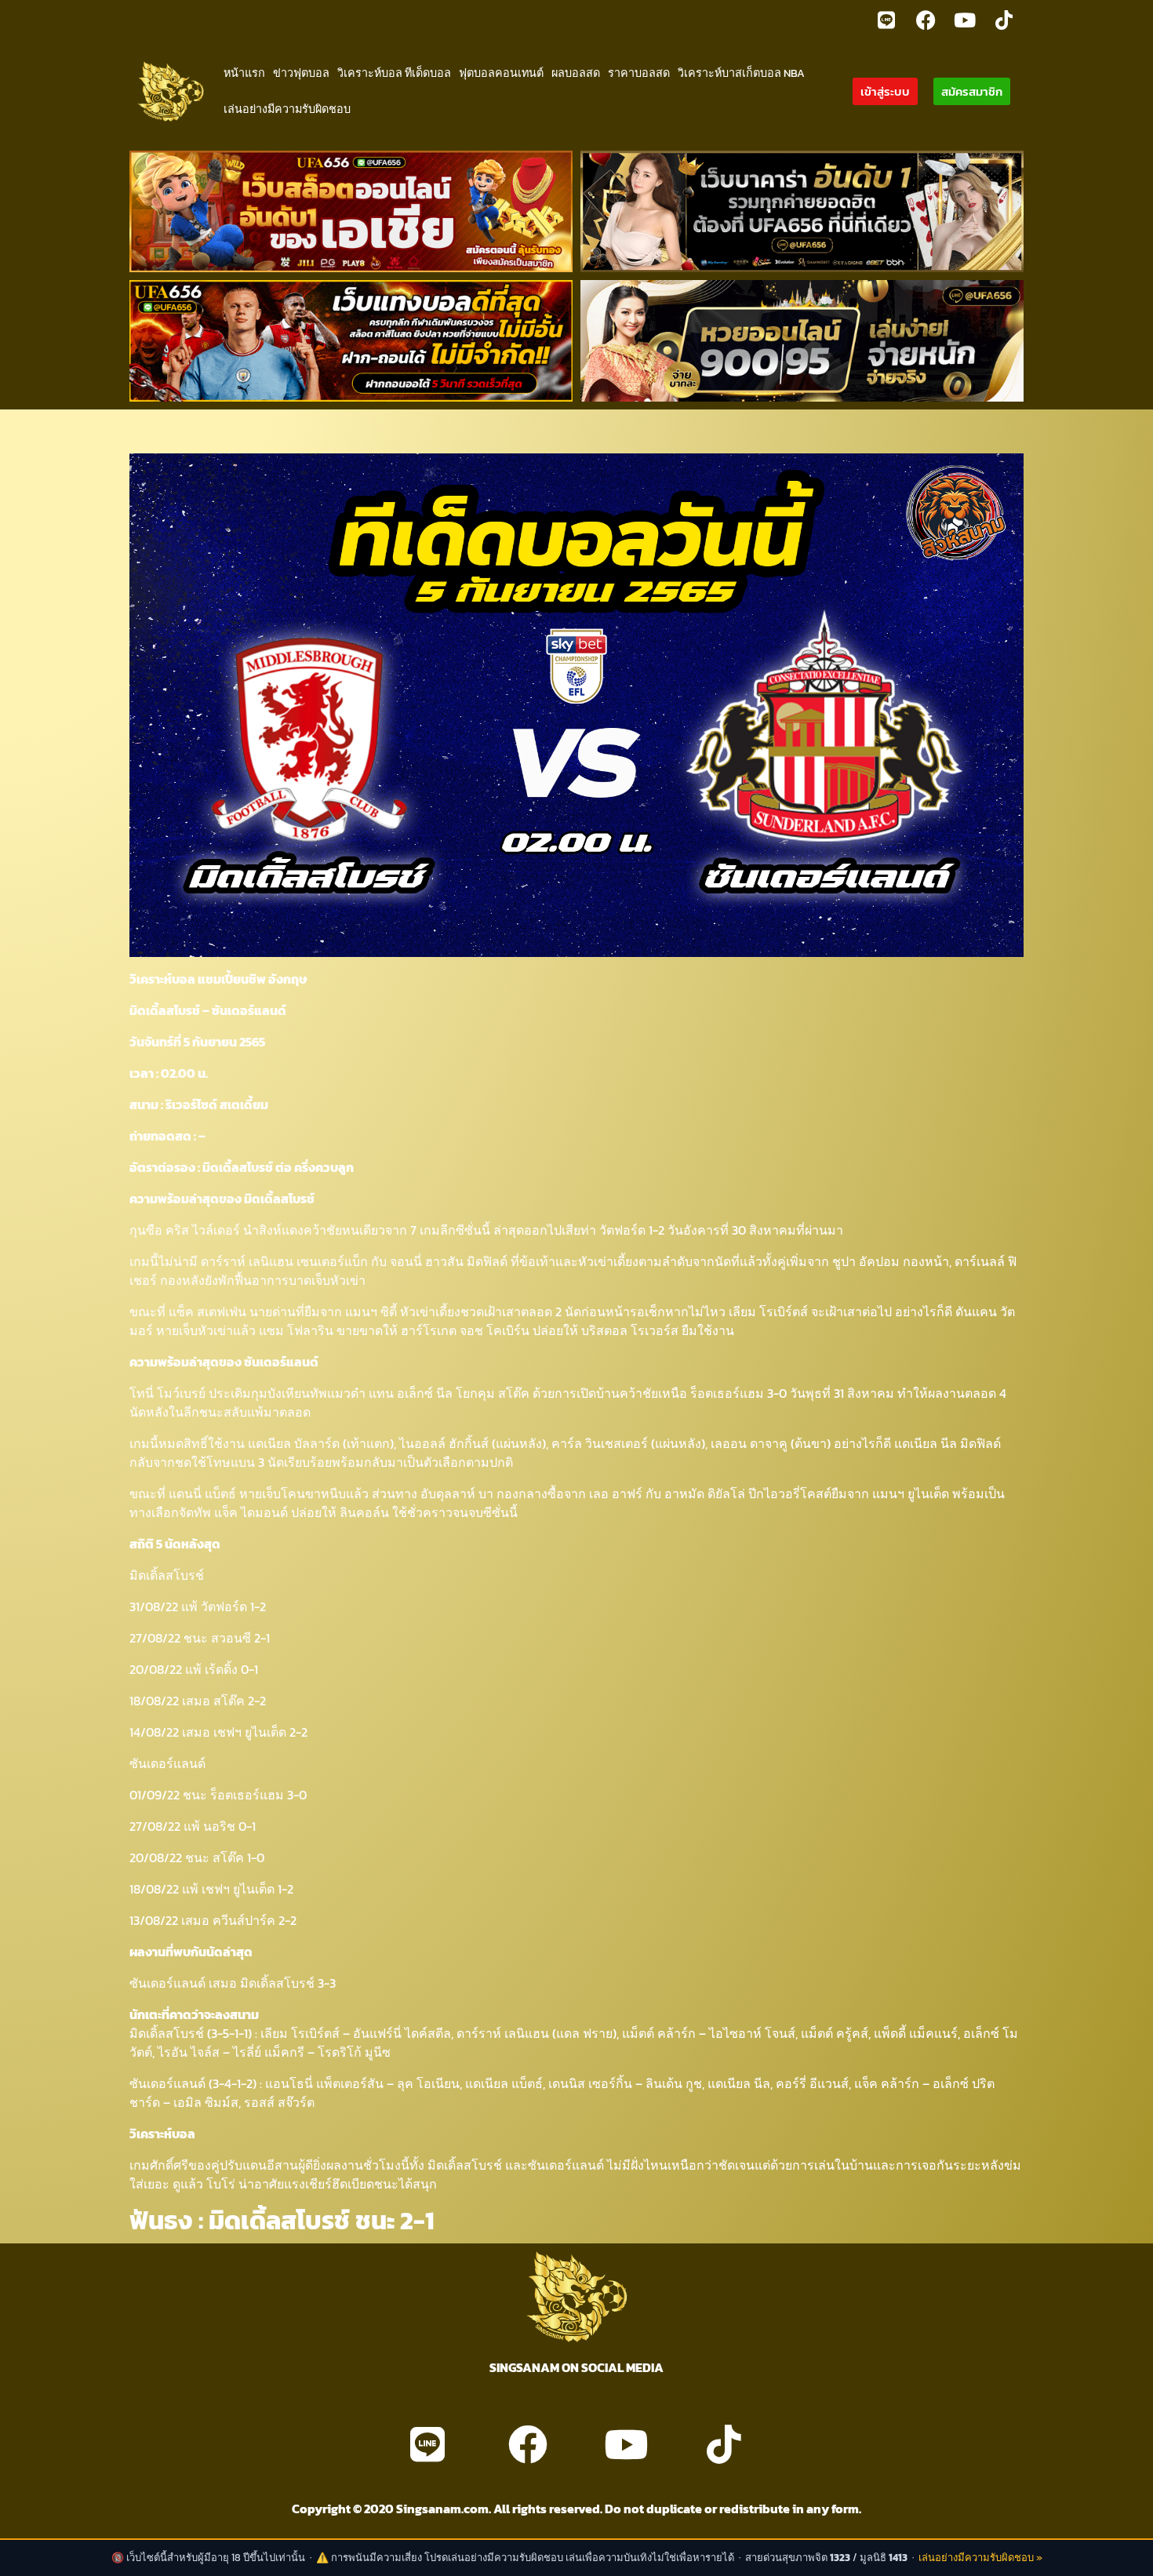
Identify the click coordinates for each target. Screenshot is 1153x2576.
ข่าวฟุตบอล (301, 73)
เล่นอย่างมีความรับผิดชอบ (287, 109)
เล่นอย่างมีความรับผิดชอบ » (980, 2558)
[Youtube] (965, 20)
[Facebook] (926, 20)
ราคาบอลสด (639, 73)
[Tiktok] (1004, 20)
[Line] (886, 20)
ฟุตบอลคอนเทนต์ (501, 73)
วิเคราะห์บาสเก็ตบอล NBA (741, 73)
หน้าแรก (244, 73)
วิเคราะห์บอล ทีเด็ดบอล (394, 73)
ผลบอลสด (576, 73)
